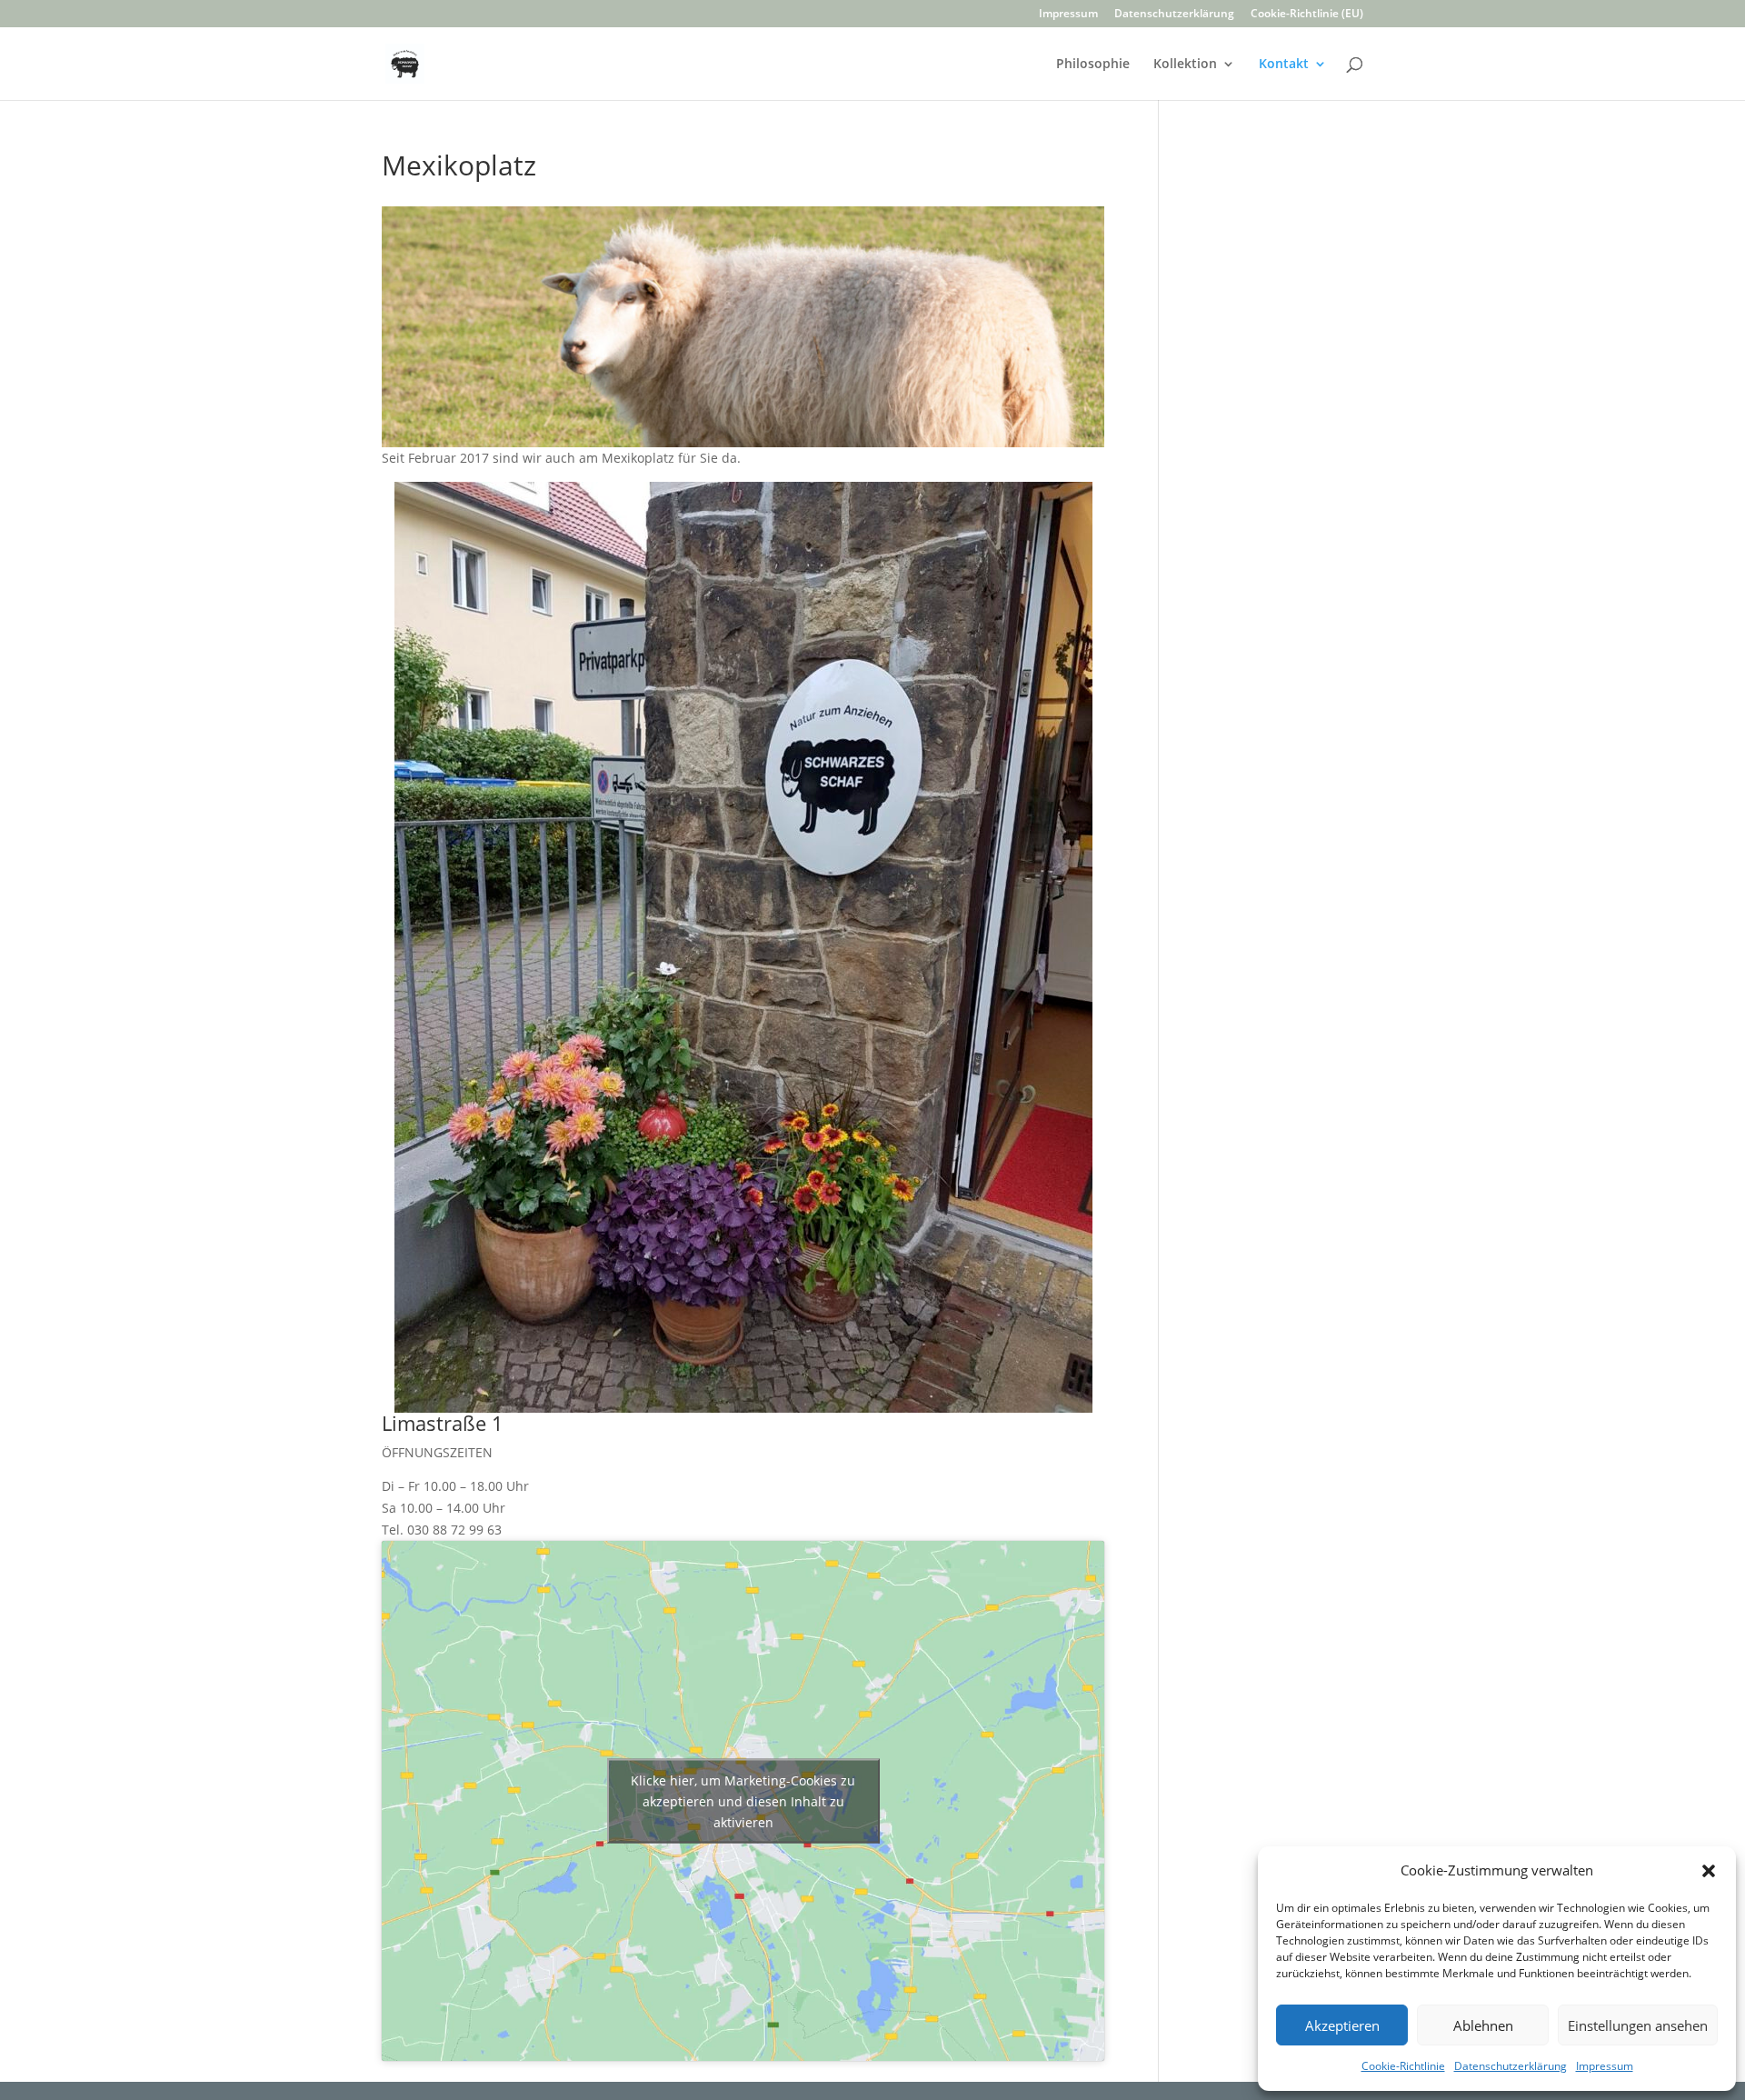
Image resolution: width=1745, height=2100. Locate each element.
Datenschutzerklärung (1511, 2066)
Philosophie (1093, 65)
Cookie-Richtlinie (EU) (1307, 15)
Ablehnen (1483, 2025)
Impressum (1605, 2066)
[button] (1709, 1871)
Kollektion (1185, 65)
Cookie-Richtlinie (1403, 2066)
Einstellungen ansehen (1638, 2025)
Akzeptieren (1342, 2025)
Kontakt (1284, 65)
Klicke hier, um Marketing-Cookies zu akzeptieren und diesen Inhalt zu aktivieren (743, 1800)
